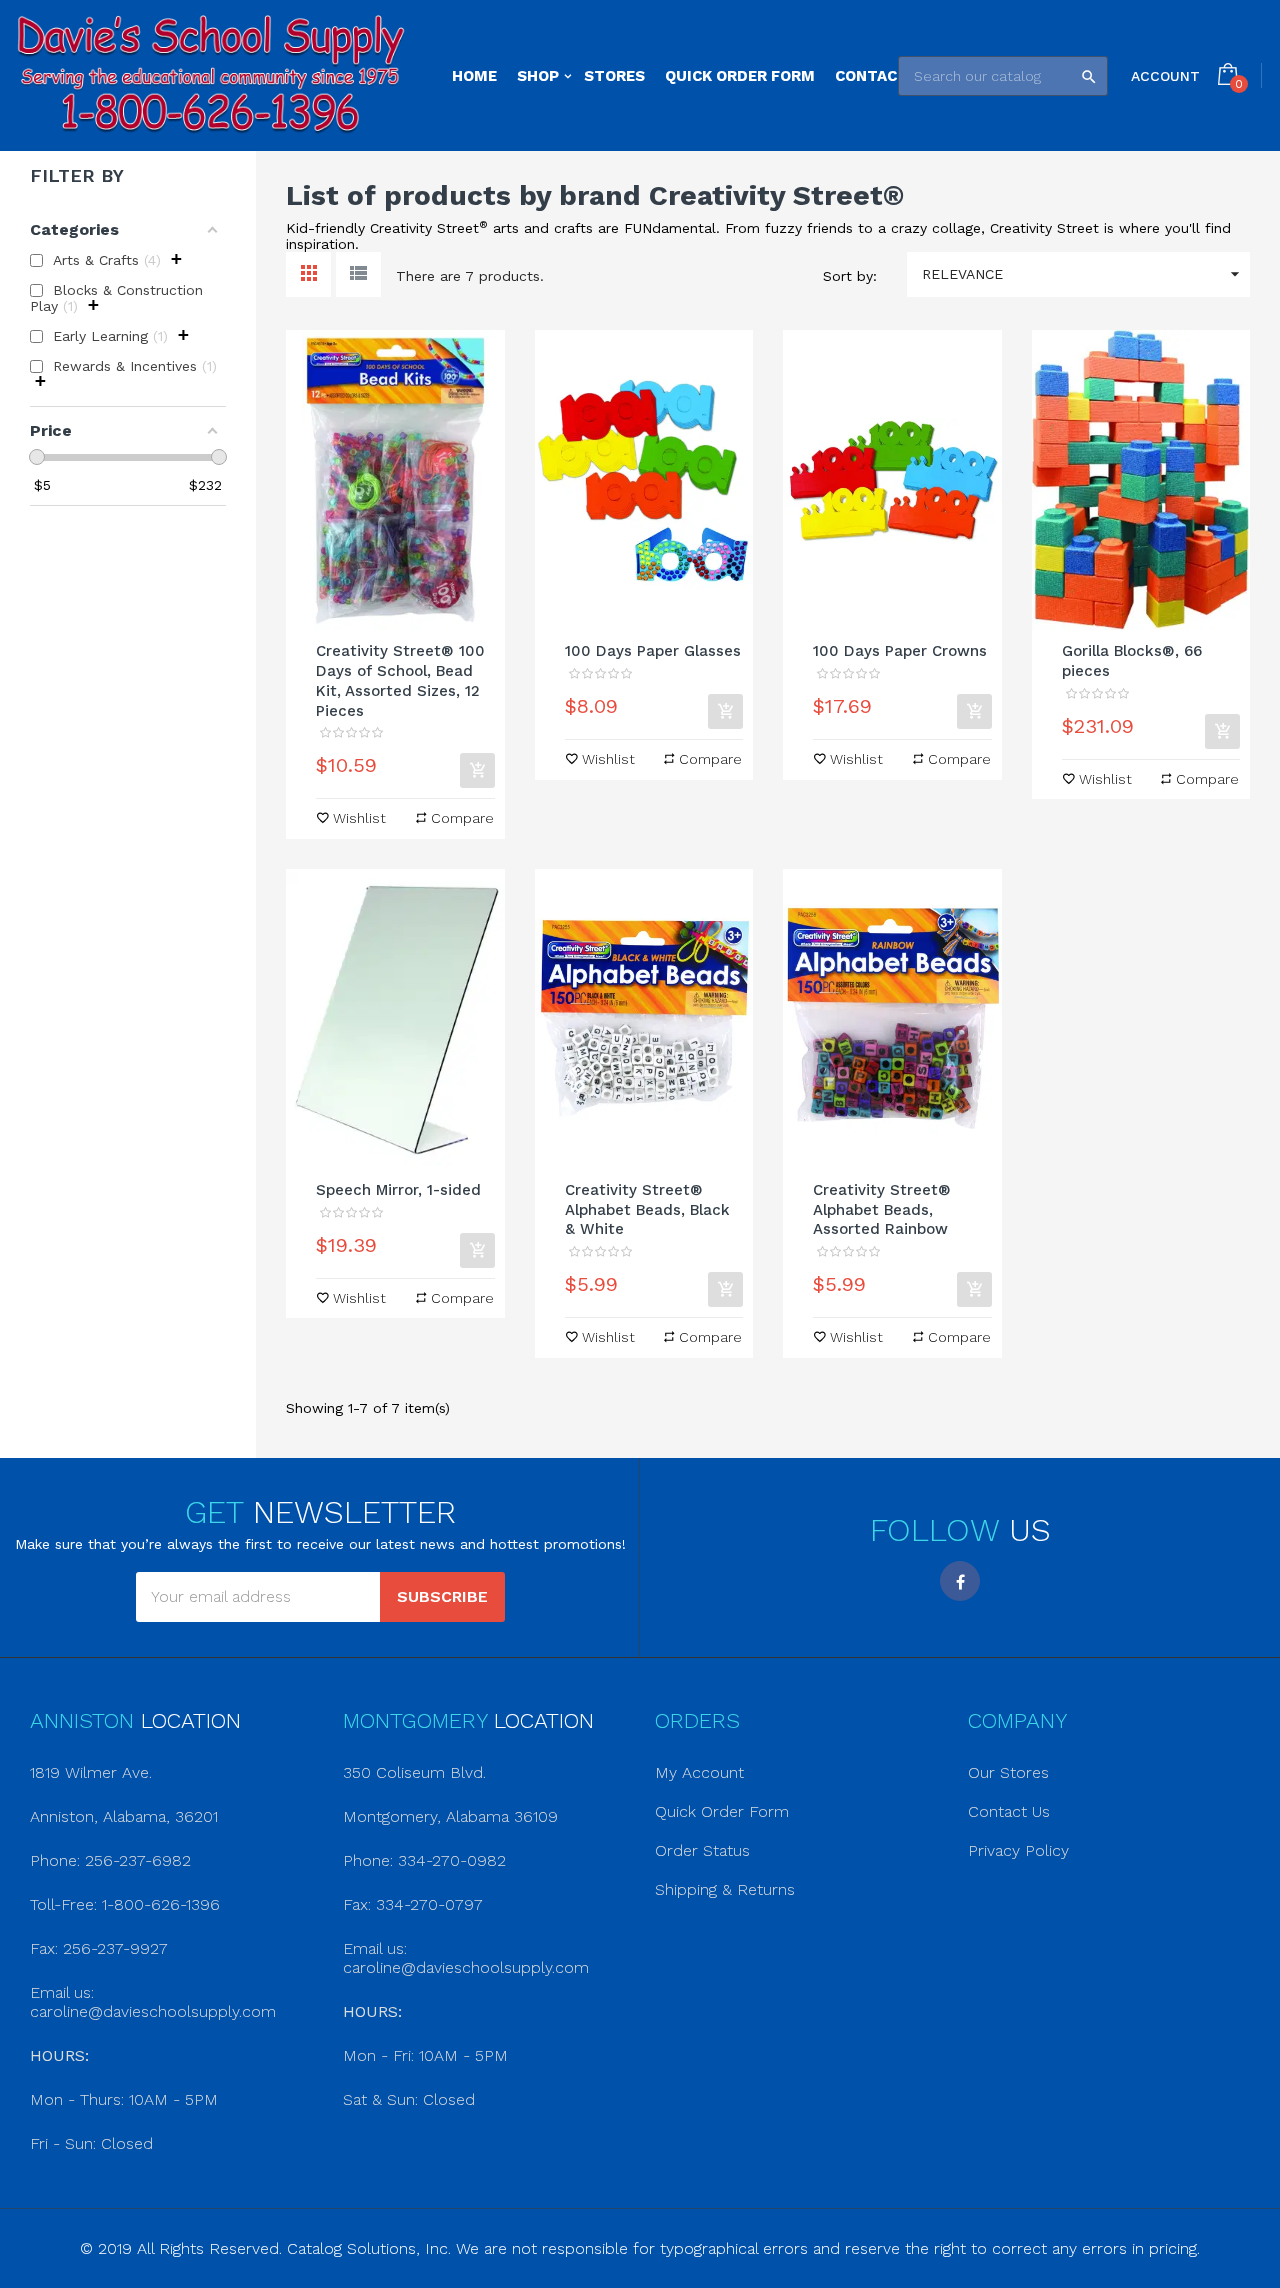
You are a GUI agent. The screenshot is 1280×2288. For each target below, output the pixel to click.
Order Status (702, 1850)
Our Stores (1008, 1772)
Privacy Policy (1018, 1850)
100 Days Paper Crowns (900, 651)
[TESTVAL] (211, 75)
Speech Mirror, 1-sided (398, 1190)
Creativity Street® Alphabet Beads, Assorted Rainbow (882, 1210)
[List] (358, 274)
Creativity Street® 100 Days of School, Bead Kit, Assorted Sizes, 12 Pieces (400, 680)
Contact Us (1009, 1811)
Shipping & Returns (725, 1889)
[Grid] (308, 274)
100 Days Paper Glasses (653, 651)
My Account (699, 1772)
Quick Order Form (722, 1811)
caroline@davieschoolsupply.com (153, 2011)
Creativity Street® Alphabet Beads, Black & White (647, 1210)
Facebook (960, 1581)
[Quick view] (395, 480)
